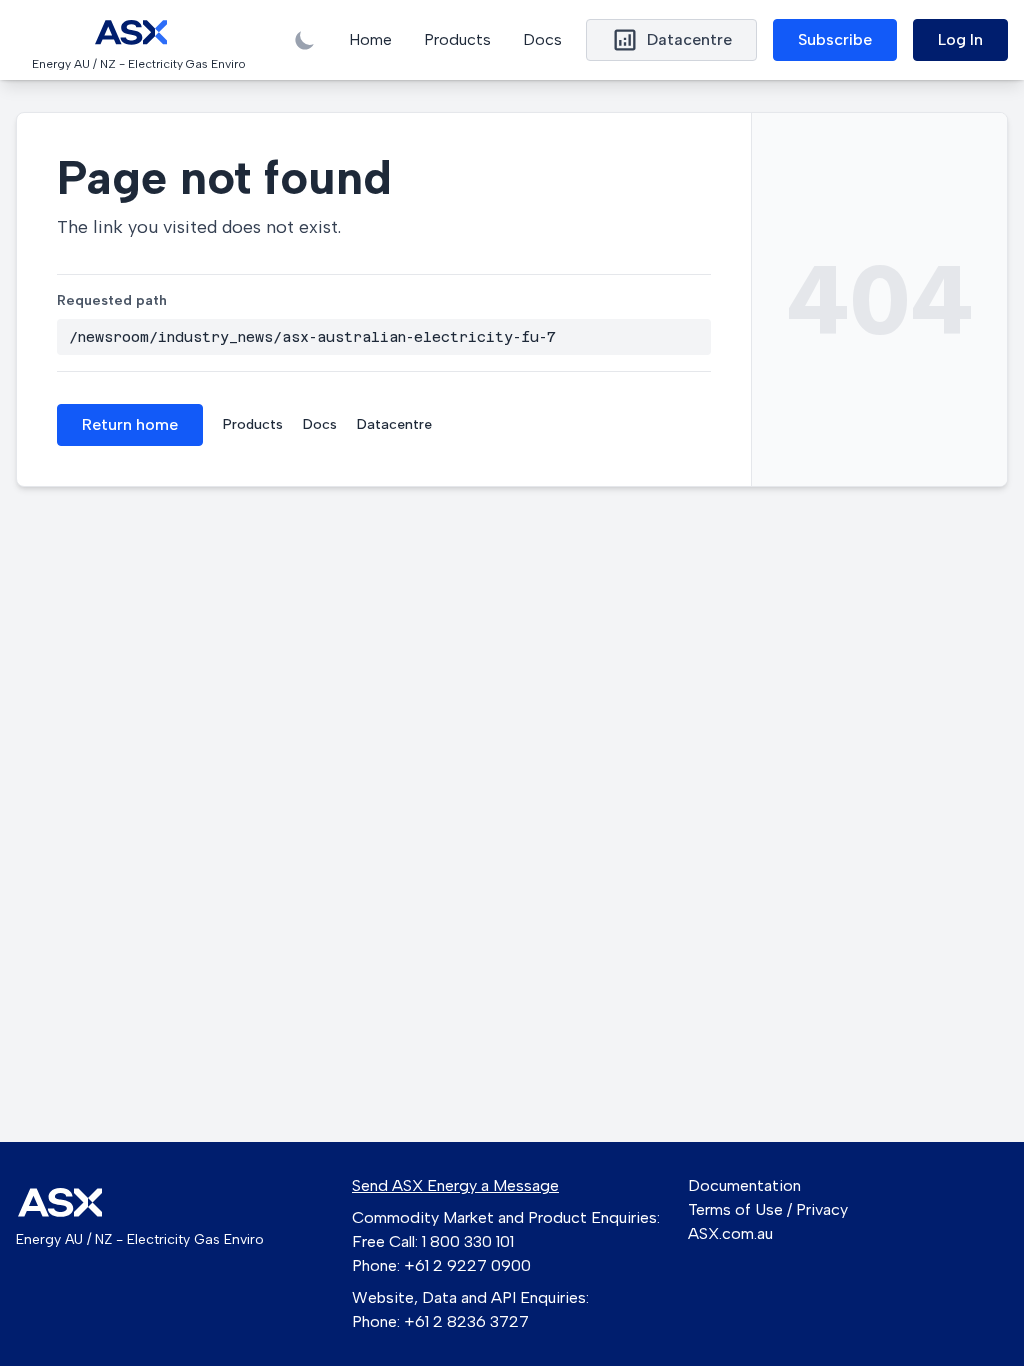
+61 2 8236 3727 (466, 1321)
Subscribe (835, 39)
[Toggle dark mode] (305, 40)
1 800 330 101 (468, 1241)
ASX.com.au (730, 1233)
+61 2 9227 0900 (467, 1265)
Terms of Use (735, 1209)
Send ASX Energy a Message (455, 1185)
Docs (542, 39)
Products (457, 39)
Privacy (822, 1209)
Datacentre (394, 424)
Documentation (744, 1185)
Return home (130, 424)
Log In (960, 39)
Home (370, 39)
